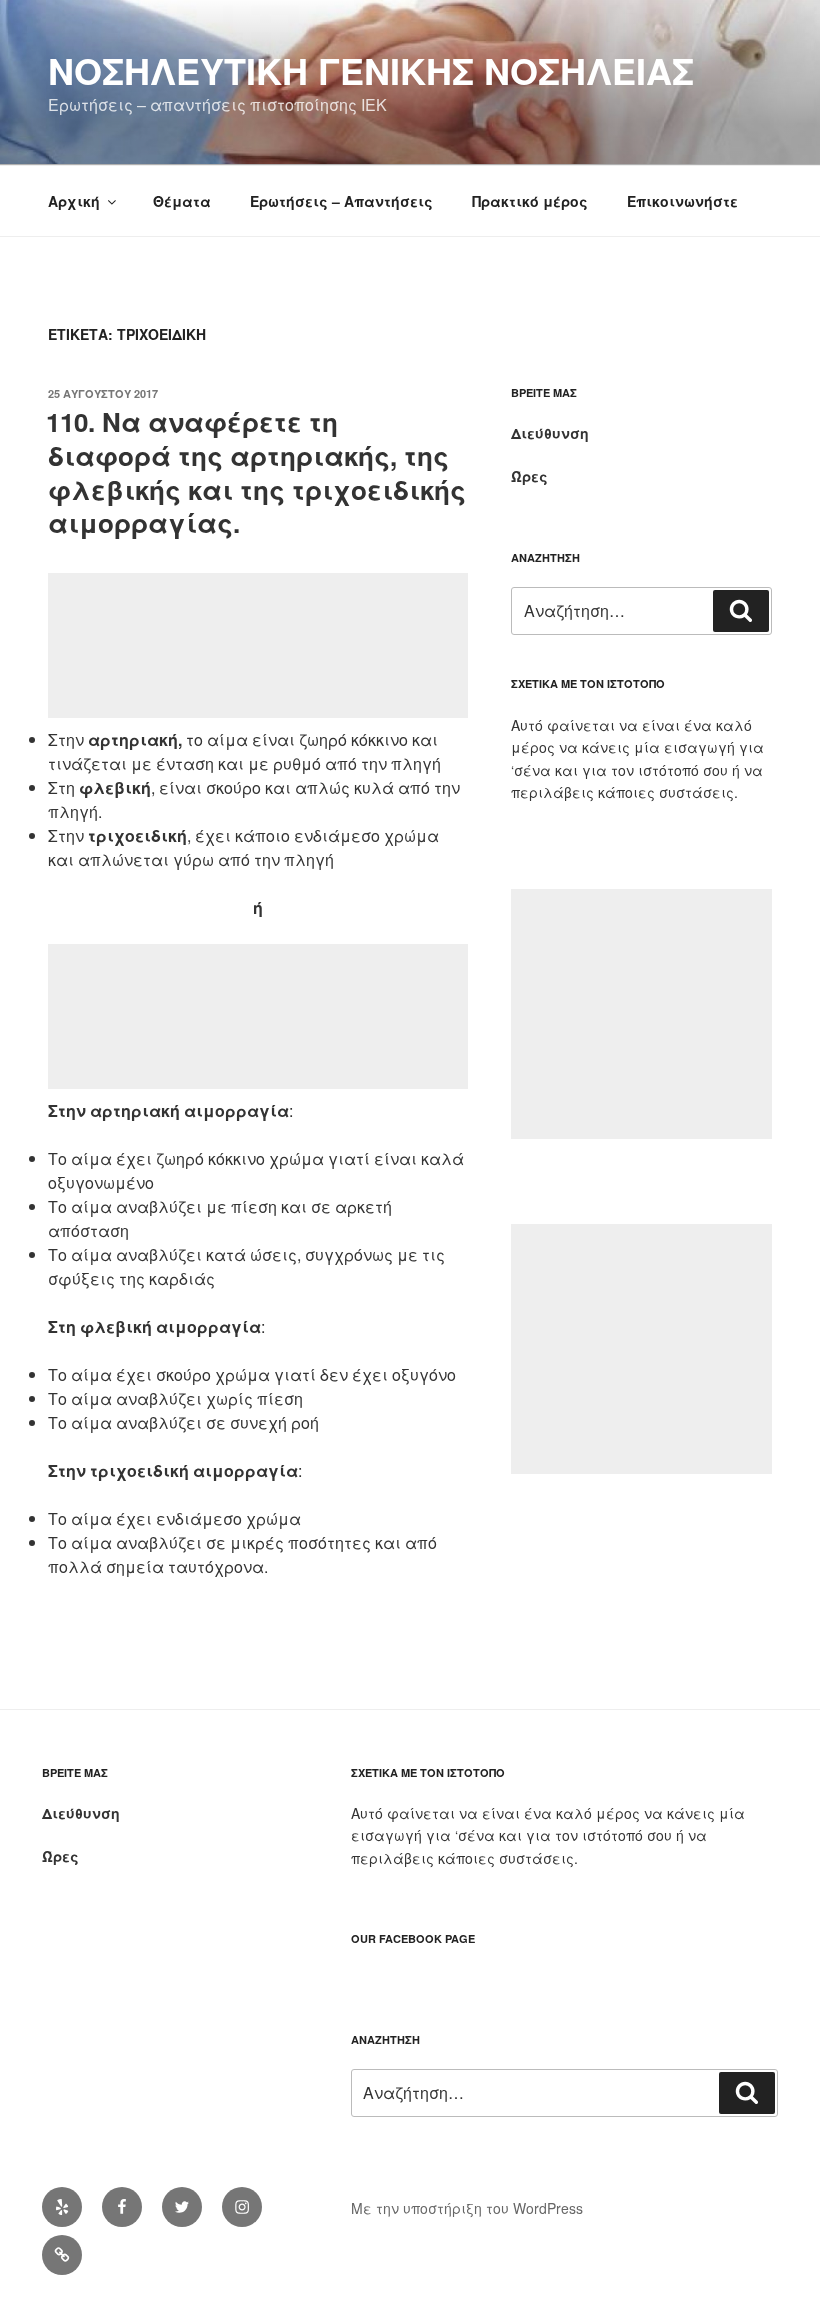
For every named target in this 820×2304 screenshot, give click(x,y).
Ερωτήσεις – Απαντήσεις (341, 201)
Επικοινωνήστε (682, 201)
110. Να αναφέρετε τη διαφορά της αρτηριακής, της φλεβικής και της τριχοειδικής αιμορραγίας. (256, 472)
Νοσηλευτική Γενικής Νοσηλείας (371, 70)
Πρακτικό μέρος (530, 201)
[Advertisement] (258, 645)
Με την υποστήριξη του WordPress (467, 2208)
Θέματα (182, 201)
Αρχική (74, 201)
